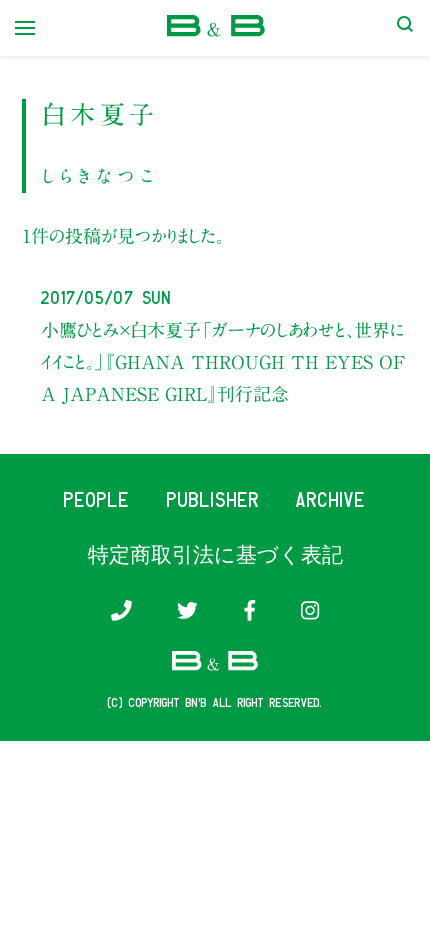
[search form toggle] (405, 28)
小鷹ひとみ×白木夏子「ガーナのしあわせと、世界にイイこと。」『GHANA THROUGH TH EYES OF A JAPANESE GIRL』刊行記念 (223, 362)
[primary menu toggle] (25, 28)
